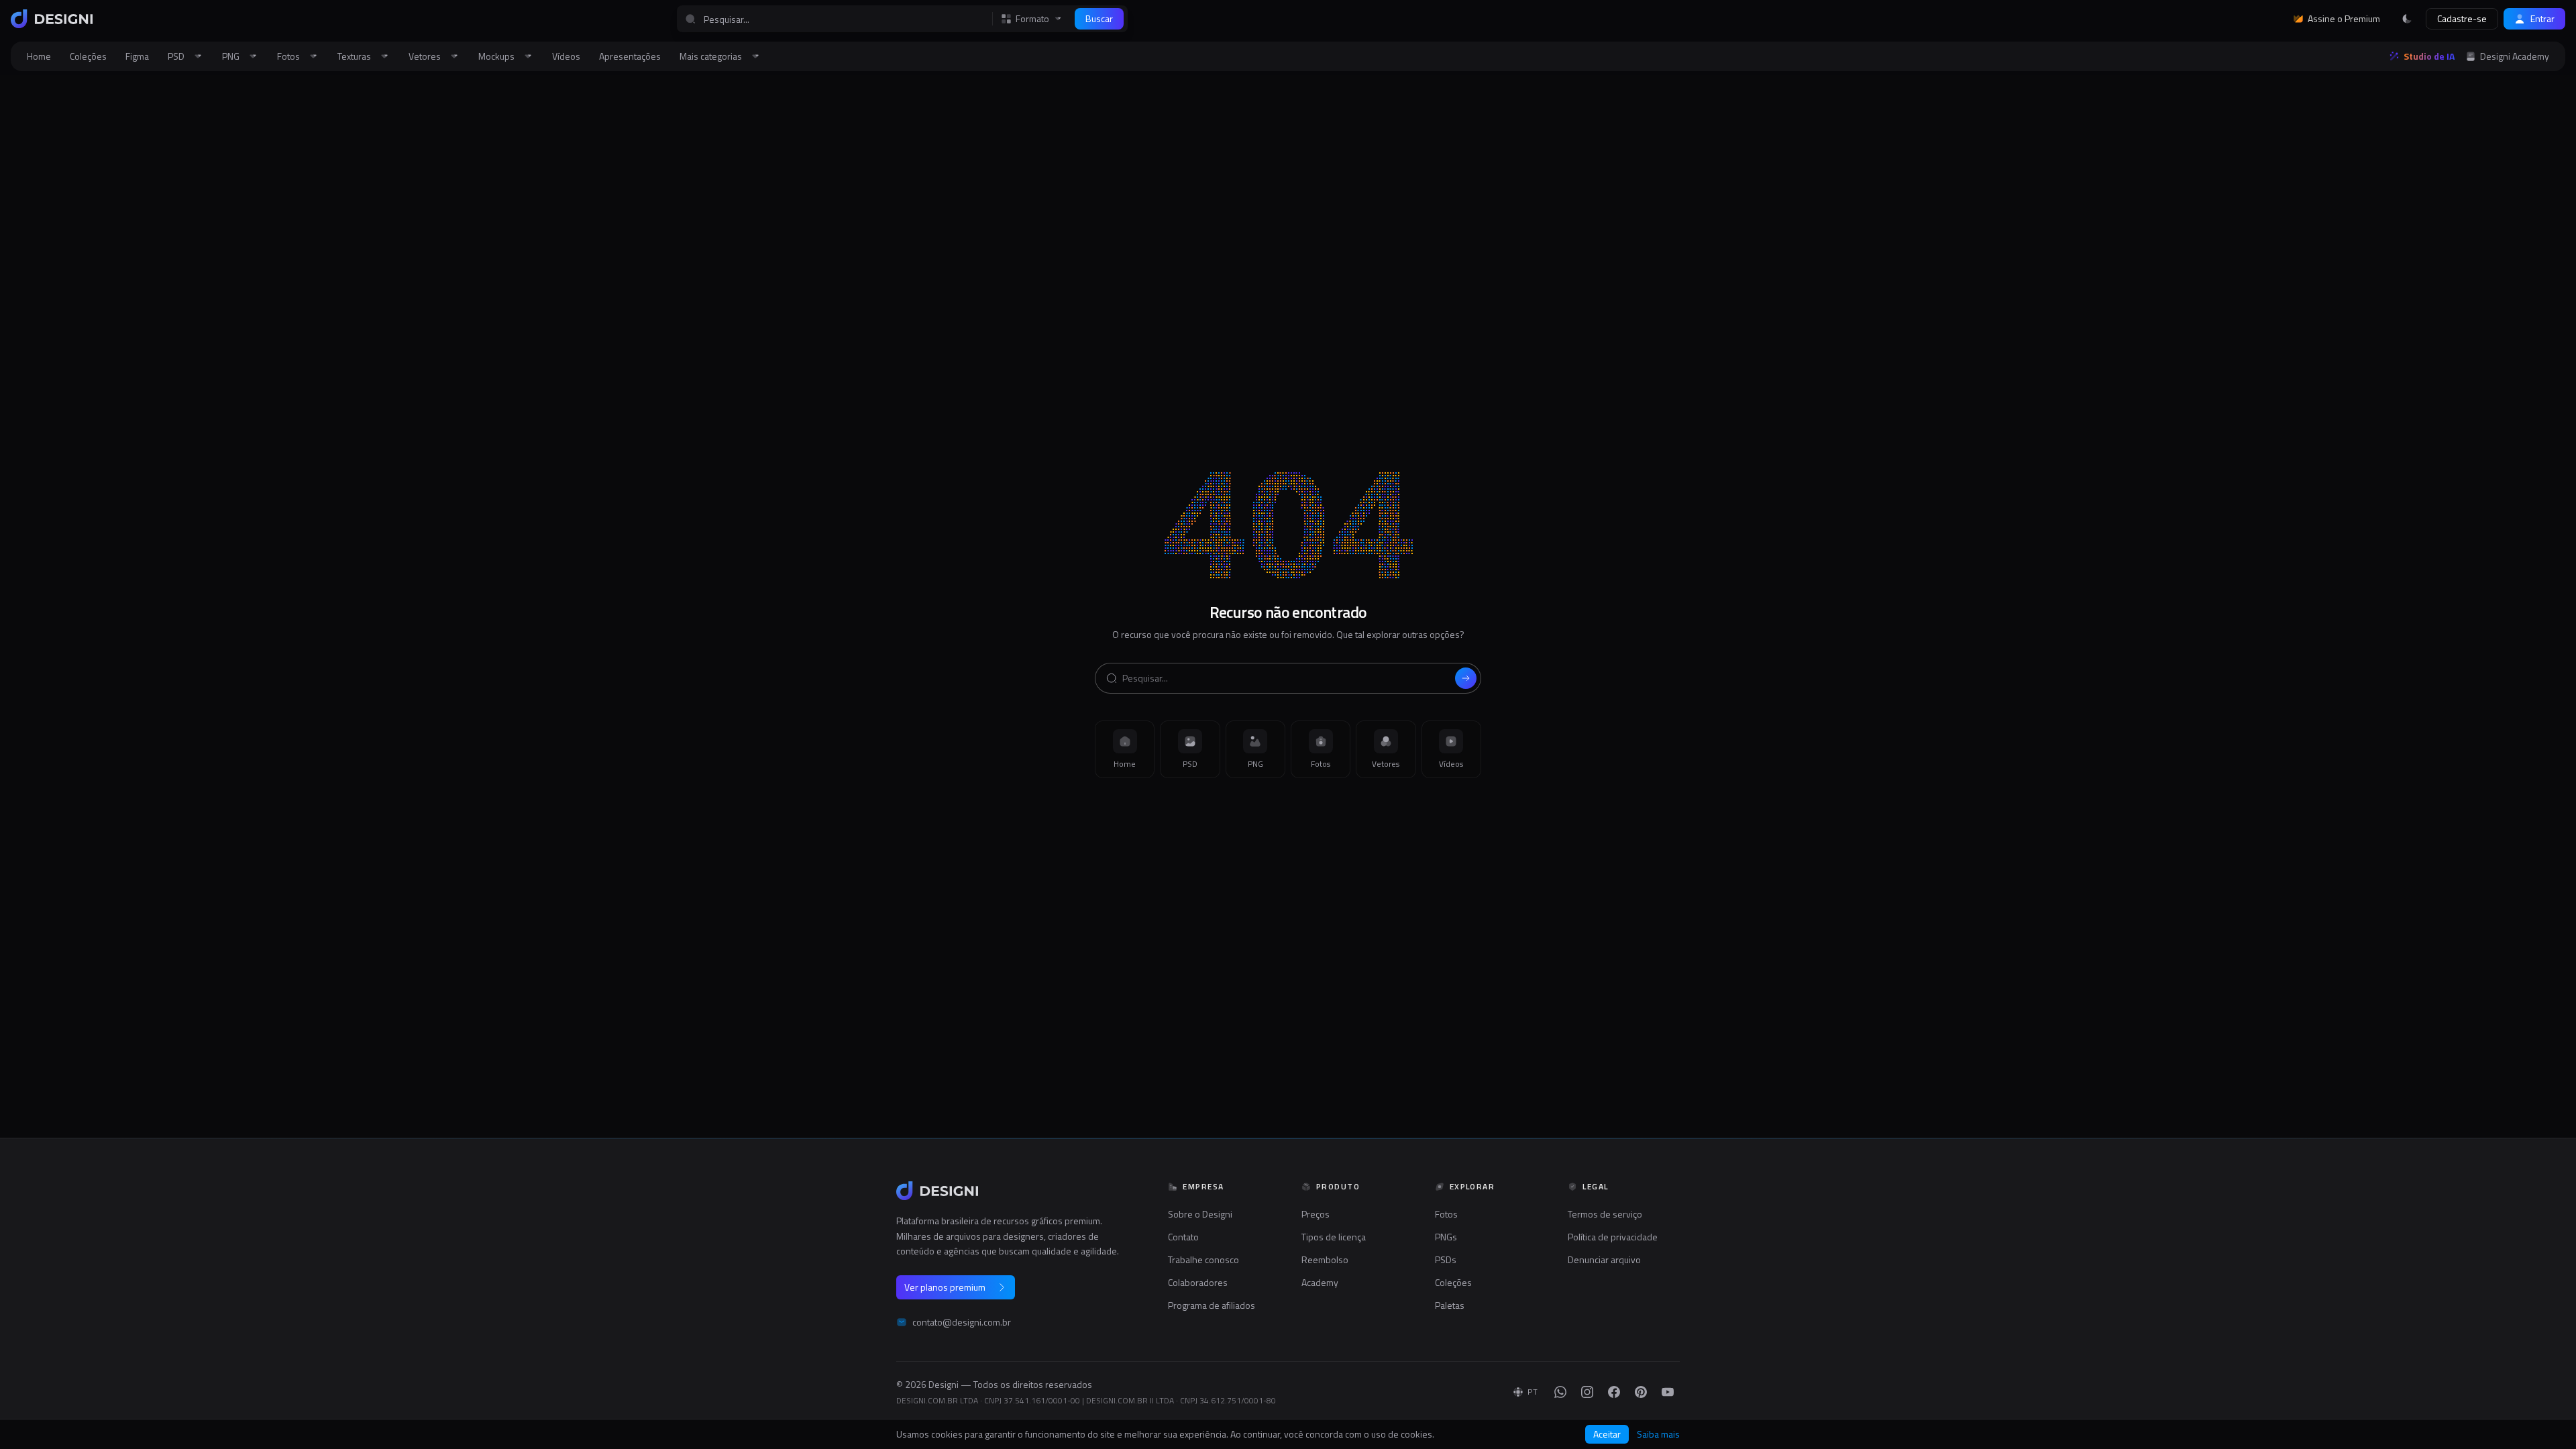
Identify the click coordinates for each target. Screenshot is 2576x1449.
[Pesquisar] (1466, 678)
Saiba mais (1658, 1434)
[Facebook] (1614, 1392)
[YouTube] (1668, 1392)
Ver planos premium (945, 1287)
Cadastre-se (2462, 18)
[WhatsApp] (1560, 1392)
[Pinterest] (1641, 1392)
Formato (1032, 19)
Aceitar (1607, 1434)
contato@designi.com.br (962, 1322)
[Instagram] (1587, 1392)
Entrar (2542, 18)
